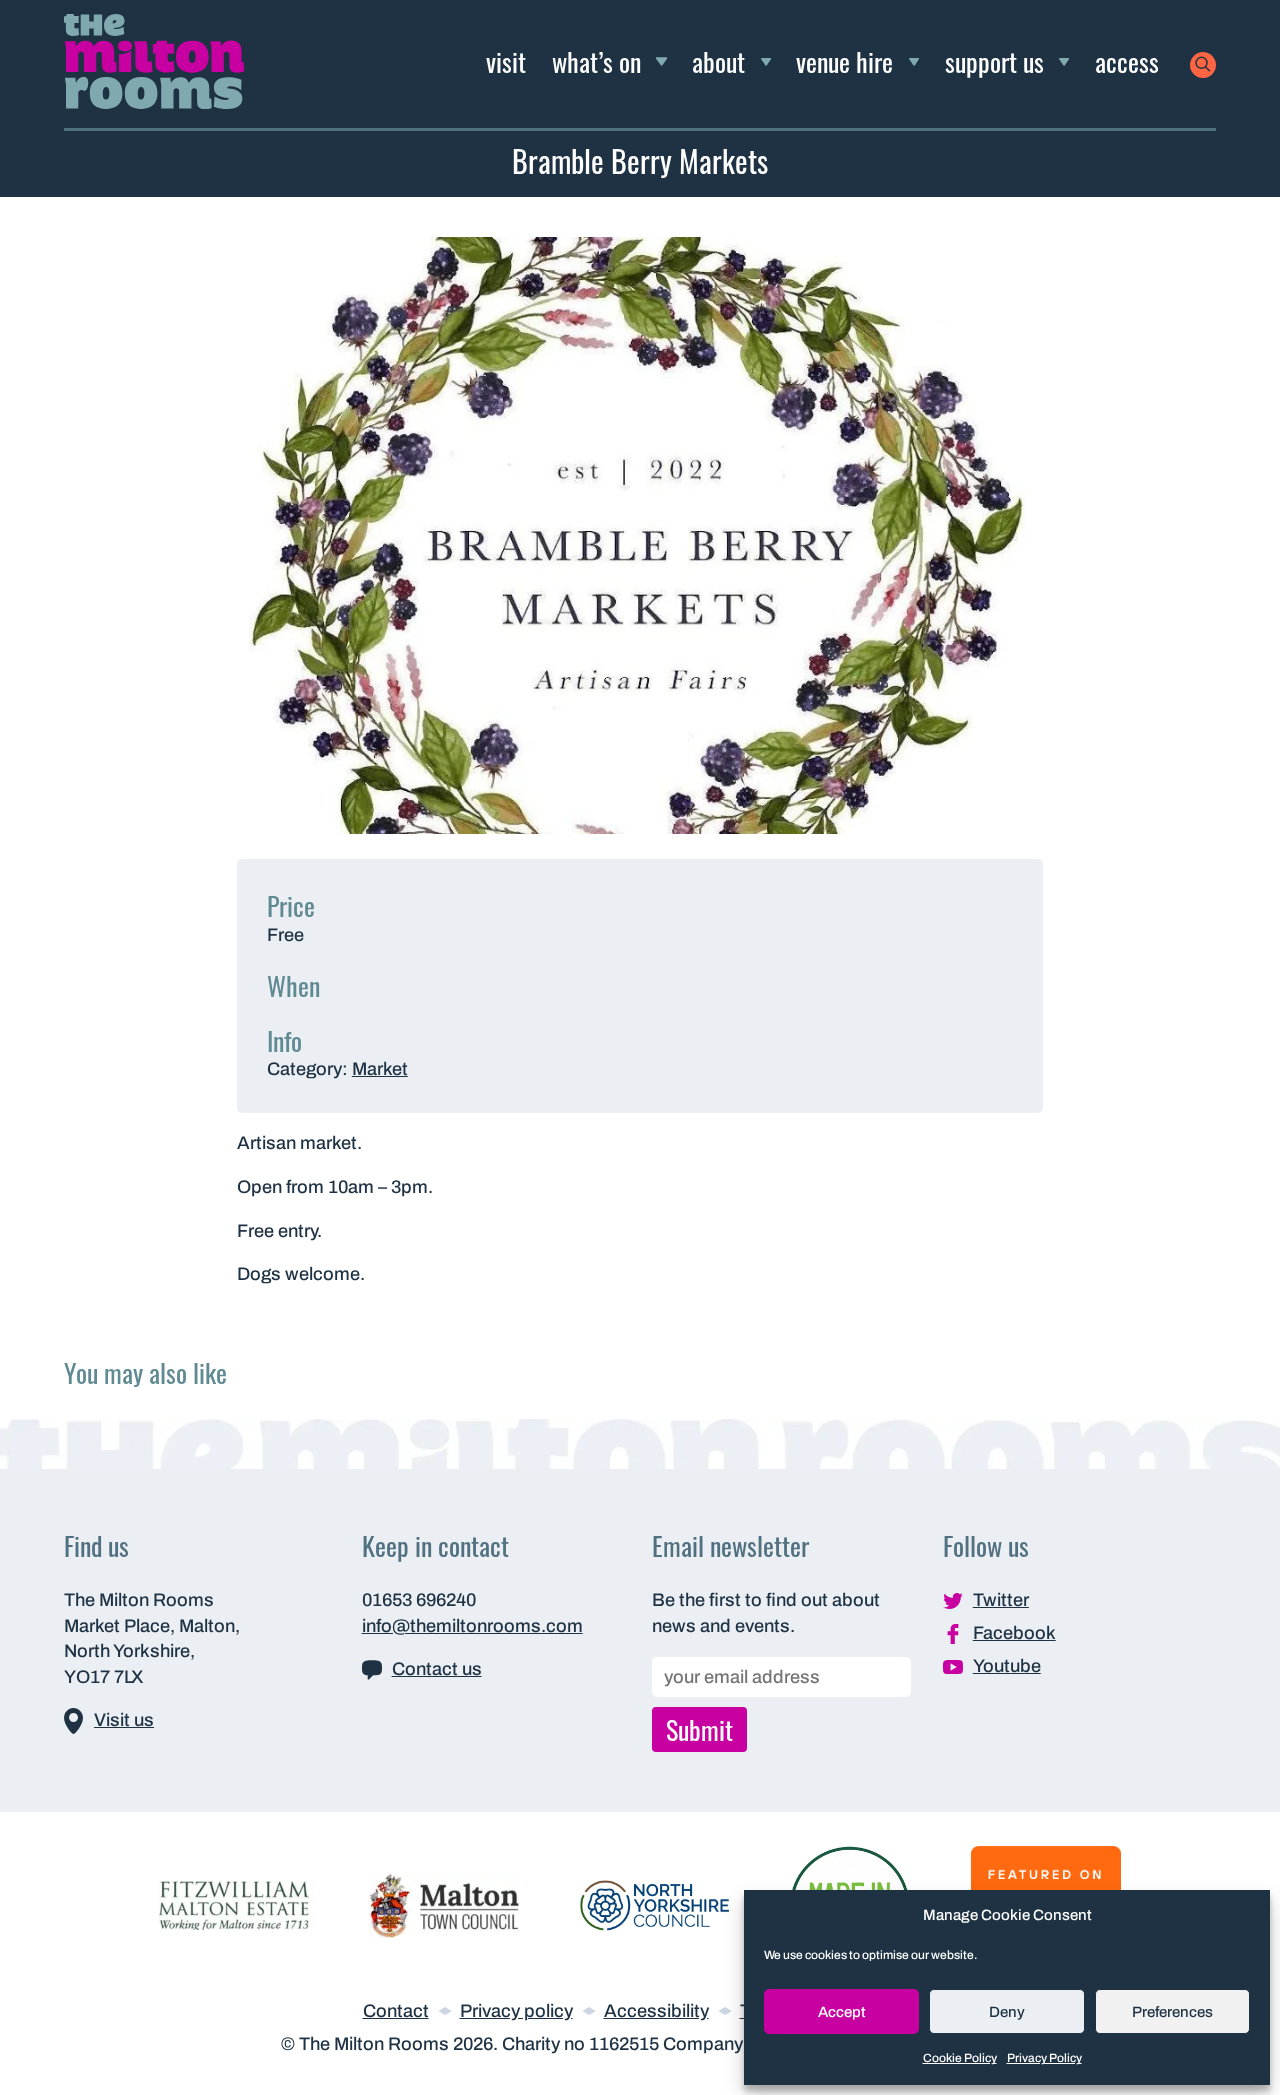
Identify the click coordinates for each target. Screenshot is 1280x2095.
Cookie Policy (960, 2058)
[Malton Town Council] (444, 1904)
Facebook (1014, 1633)
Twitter (1001, 1600)
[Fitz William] (234, 1904)
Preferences (1172, 2012)
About (718, 61)
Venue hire (844, 61)
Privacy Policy (1044, 2058)
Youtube (1007, 1666)
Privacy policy (516, 2011)
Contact (396, 2011)
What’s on (596, 61)
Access (1127, 61)
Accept (842, 2012)
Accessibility (656, 2011)
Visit (506, 61)
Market (380, 1069)
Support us (994, 61)
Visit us (124, 1720)
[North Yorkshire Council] (655, 1904)
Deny (1007, 2012)
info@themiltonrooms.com (472, 1626)
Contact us (437, 1669)
